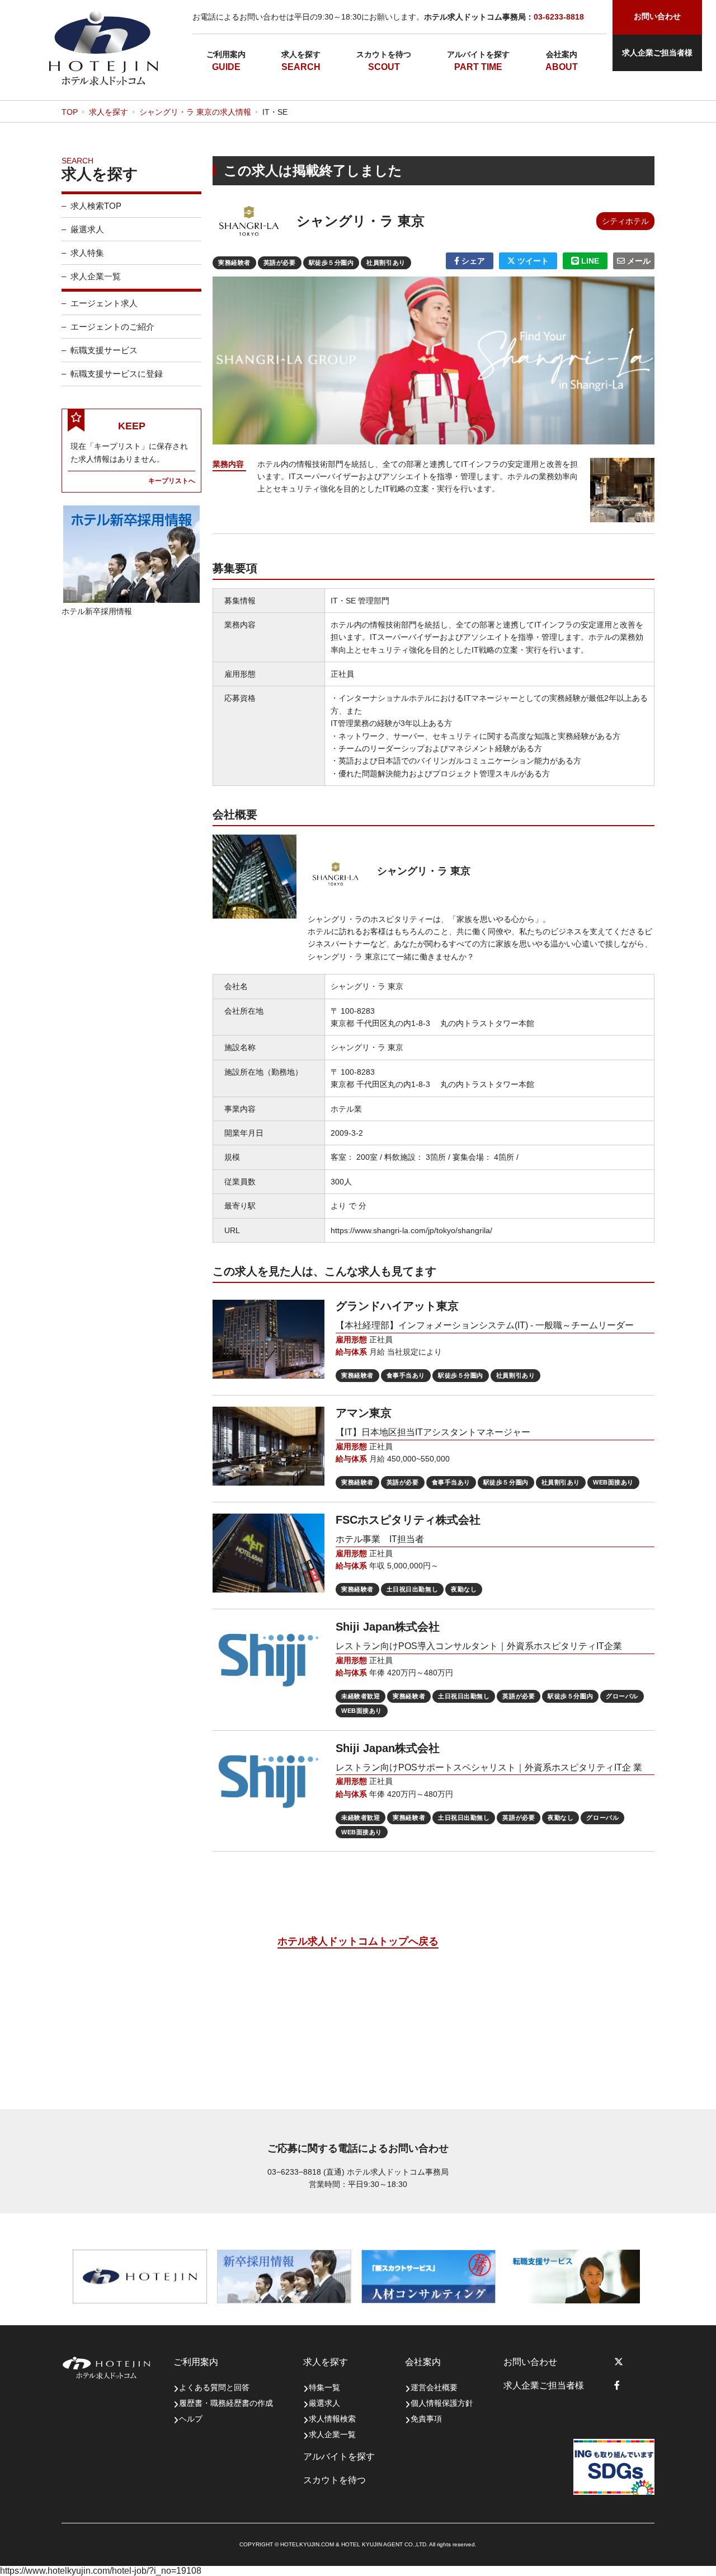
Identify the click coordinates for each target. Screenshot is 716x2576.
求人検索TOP (96, 206)
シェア (472, 261)
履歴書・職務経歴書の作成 (226, 2403)
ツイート (532, 261)
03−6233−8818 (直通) (306, 2172)
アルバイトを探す (478, 54)
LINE (589, 261)
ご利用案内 (226, 54)
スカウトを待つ (384, 54)
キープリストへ (172, 481)
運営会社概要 (434, 2387)
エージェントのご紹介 (112, 327)
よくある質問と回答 (214, 2387)
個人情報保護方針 (442, 2403)
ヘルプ (191, 2419)
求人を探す (301, 54)
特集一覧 (324, 2387)
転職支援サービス (104, 350)
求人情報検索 (332, 2419)
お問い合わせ (530, 2362)
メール (638, 261)
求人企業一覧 (96, 276)
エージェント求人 (104, 303)
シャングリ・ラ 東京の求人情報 (195, 112)
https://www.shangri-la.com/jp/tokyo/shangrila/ (411, 1230)
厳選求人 (87, 229)
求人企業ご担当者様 (657, 53)
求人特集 (87, 253)
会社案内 (562, 54)
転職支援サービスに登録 (117, 374)
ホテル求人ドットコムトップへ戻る (358, 1941)
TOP (70, 112)
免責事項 (426, 2419)
